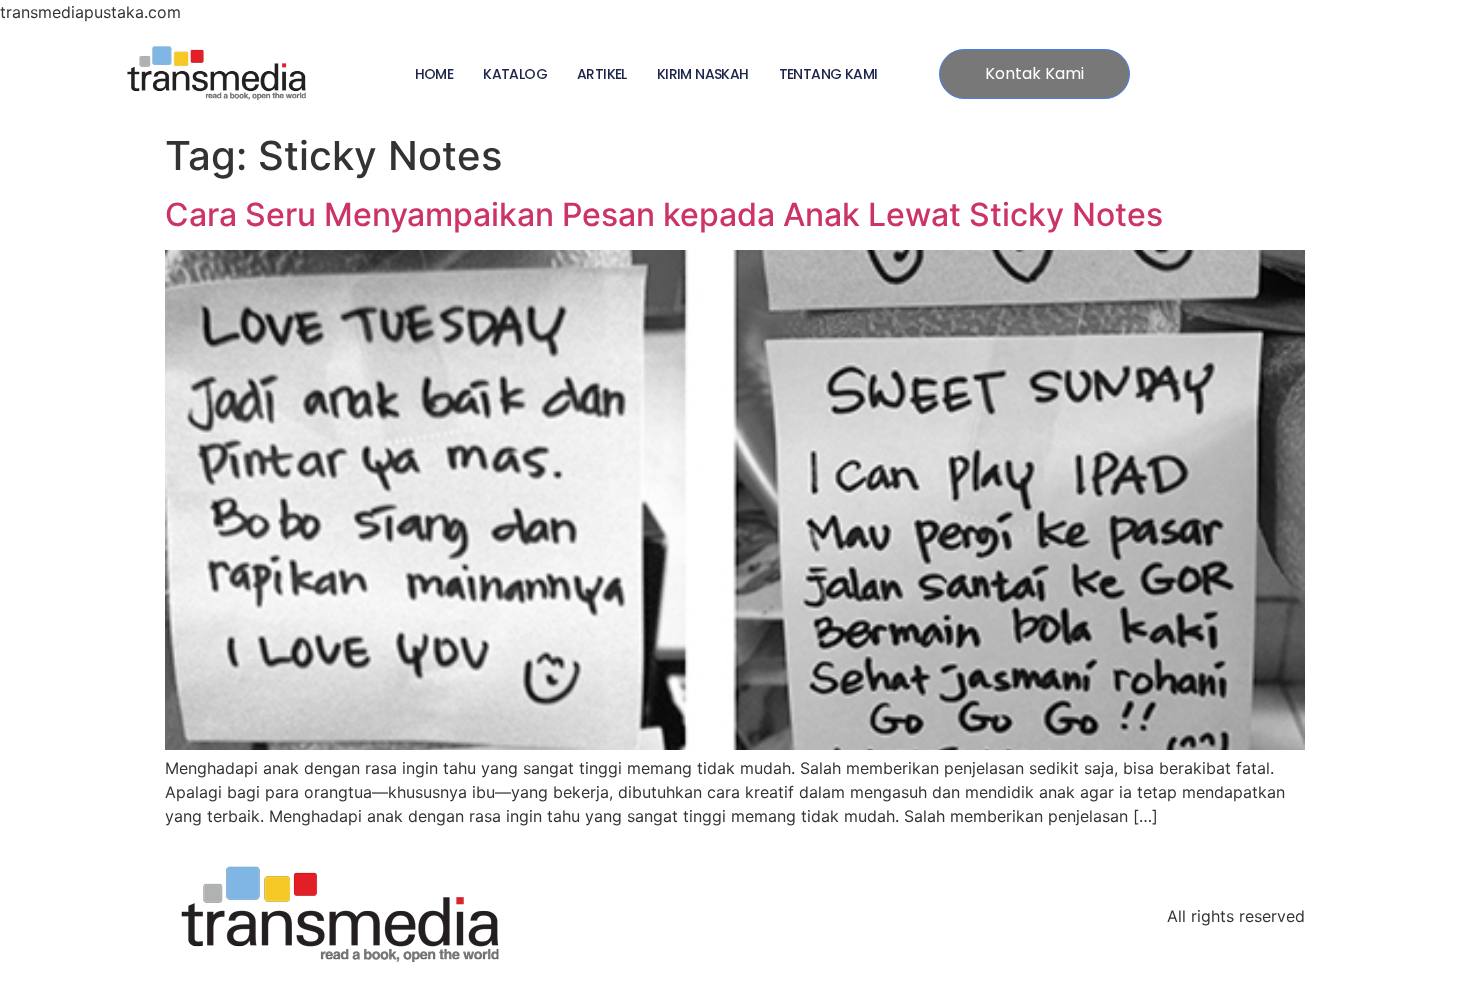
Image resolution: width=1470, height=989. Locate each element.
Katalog (515, 74)
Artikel (602, 74)
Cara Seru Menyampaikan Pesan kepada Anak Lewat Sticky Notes (664, 214)
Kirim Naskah (703, 74)
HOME (434, 74)
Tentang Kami (828, 74)
